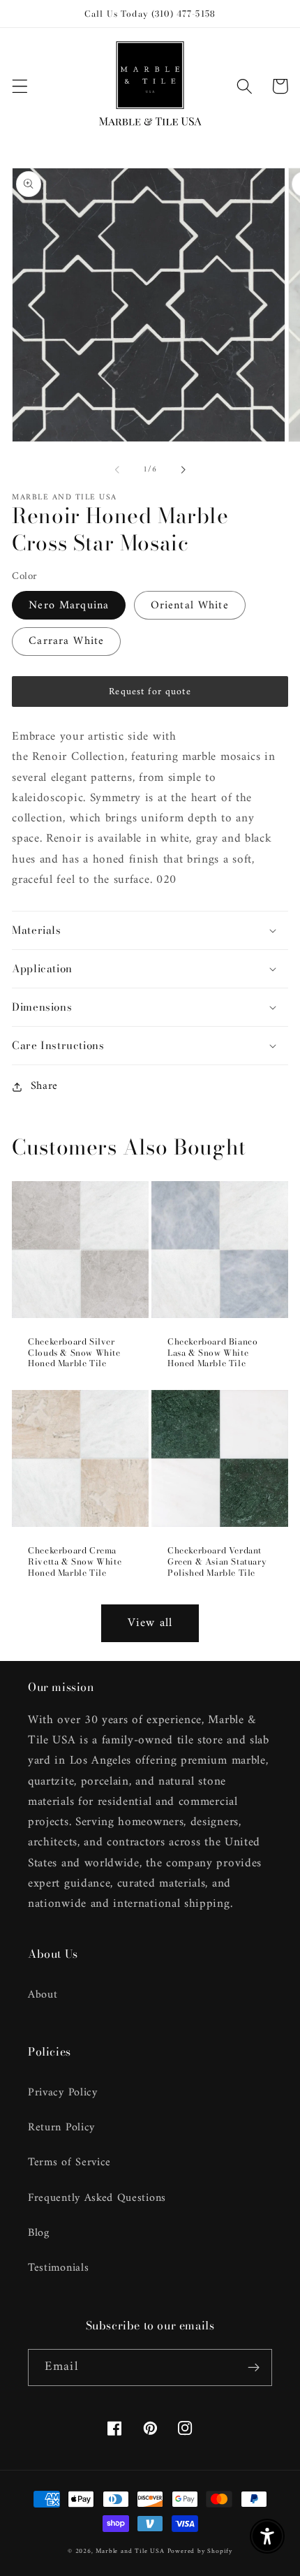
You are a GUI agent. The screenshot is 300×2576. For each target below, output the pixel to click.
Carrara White (66, 641)
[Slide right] (183, 469)
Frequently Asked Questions (97, 2198)
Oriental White (190, 606)
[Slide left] (117, 469)
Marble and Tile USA (130, 2551)
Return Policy (61, 2128)
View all (150, 1623)
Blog (39, 2233)
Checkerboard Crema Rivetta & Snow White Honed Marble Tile (75, 1561)
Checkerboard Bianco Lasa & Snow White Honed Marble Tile (212, 1353)
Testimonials (58, 2268)
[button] (20, 86)
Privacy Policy (63, 2093)
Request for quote (150, 692)
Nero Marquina (69, 606)
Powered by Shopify (200, 2551)
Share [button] (44, 1086)
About (43, 1995)
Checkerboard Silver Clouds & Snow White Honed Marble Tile (74, 1353)
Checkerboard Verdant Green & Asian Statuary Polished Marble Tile (217, 1561)
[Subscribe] (254, 2368)
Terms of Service (69, 2162)
